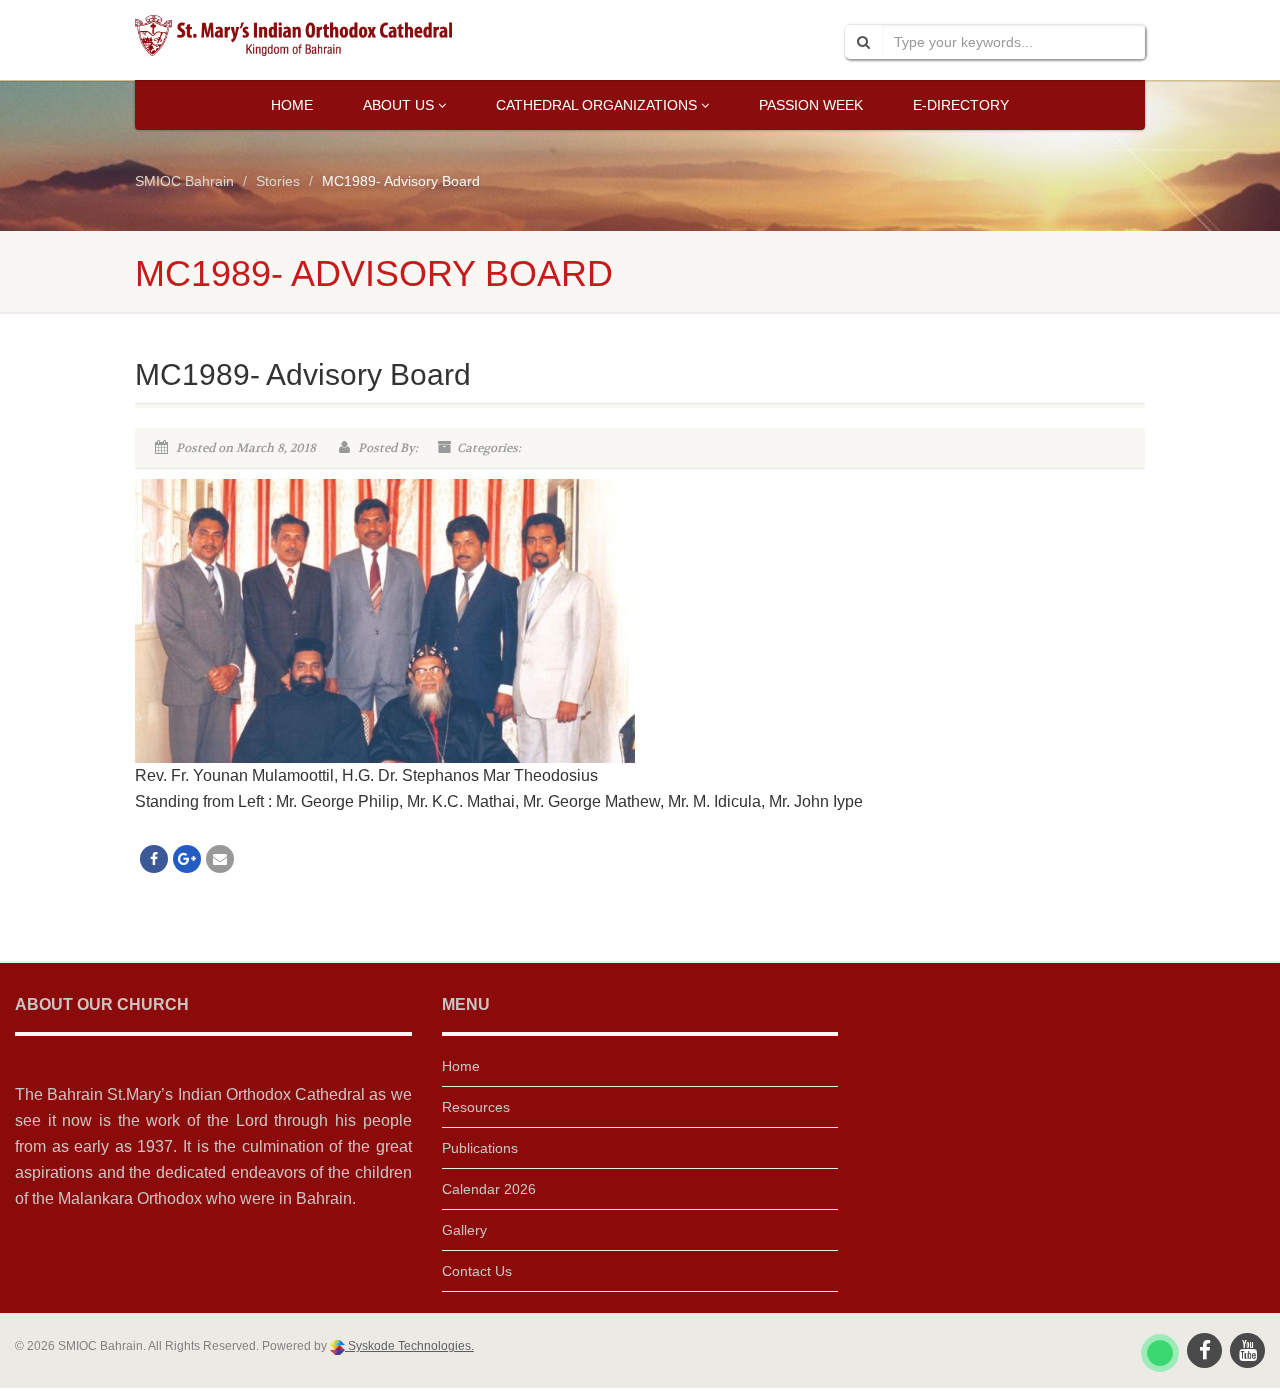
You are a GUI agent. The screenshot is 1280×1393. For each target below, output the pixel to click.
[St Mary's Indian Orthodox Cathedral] (293, 35)
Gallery (464, 1230)
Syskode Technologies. (409, 1346)
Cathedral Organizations (596, 105)
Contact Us (477, 1271)
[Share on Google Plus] (187, 859)
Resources (476, 1107)
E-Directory (961, 105)
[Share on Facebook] (154, 859)
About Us (398, 105)
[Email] (220, 859)
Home (292, 105)
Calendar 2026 (489, 1189)
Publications (480, 1148)
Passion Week (811, 105)
